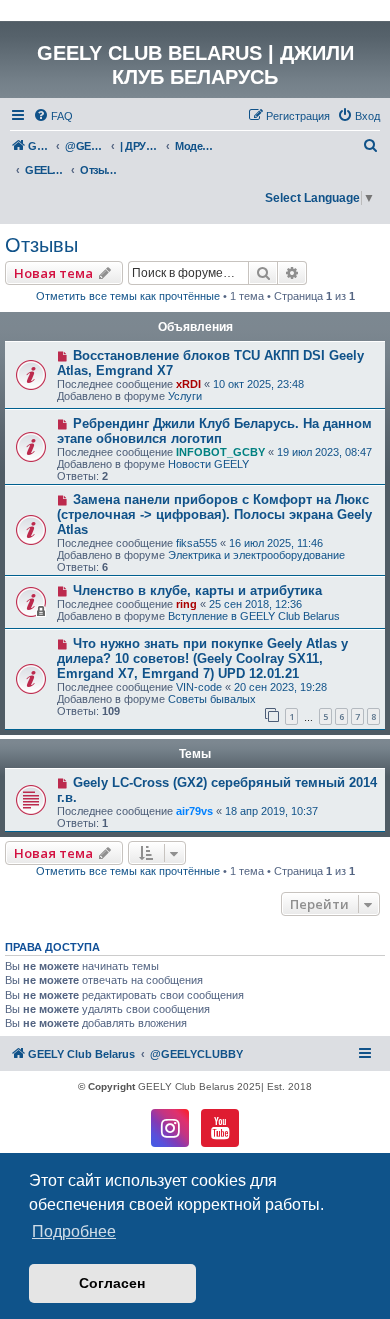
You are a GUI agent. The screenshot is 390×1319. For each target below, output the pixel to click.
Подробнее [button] (74, 1231)
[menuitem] (53, 116)
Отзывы (41, 245)
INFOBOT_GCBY (220, 452)
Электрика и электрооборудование (256, 555)
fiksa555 (196, 543)
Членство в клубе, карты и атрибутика (197, 590)
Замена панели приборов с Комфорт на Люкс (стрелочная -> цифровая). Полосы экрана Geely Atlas (214, 514)
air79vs (194, 811)
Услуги (185, 396)
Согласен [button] (112, 1283)
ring (186, 604)
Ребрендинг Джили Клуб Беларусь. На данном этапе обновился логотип (214, 431)
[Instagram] (170, 1128)
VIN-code (199, 687)
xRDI (188, 384)
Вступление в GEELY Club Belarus (254, 616)
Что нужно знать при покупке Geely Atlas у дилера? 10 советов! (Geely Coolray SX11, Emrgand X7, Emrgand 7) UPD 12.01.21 (202, 658)
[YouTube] (220, 1128)
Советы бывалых (212, 699)
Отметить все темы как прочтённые (128, 296)
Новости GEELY (208, 464)
